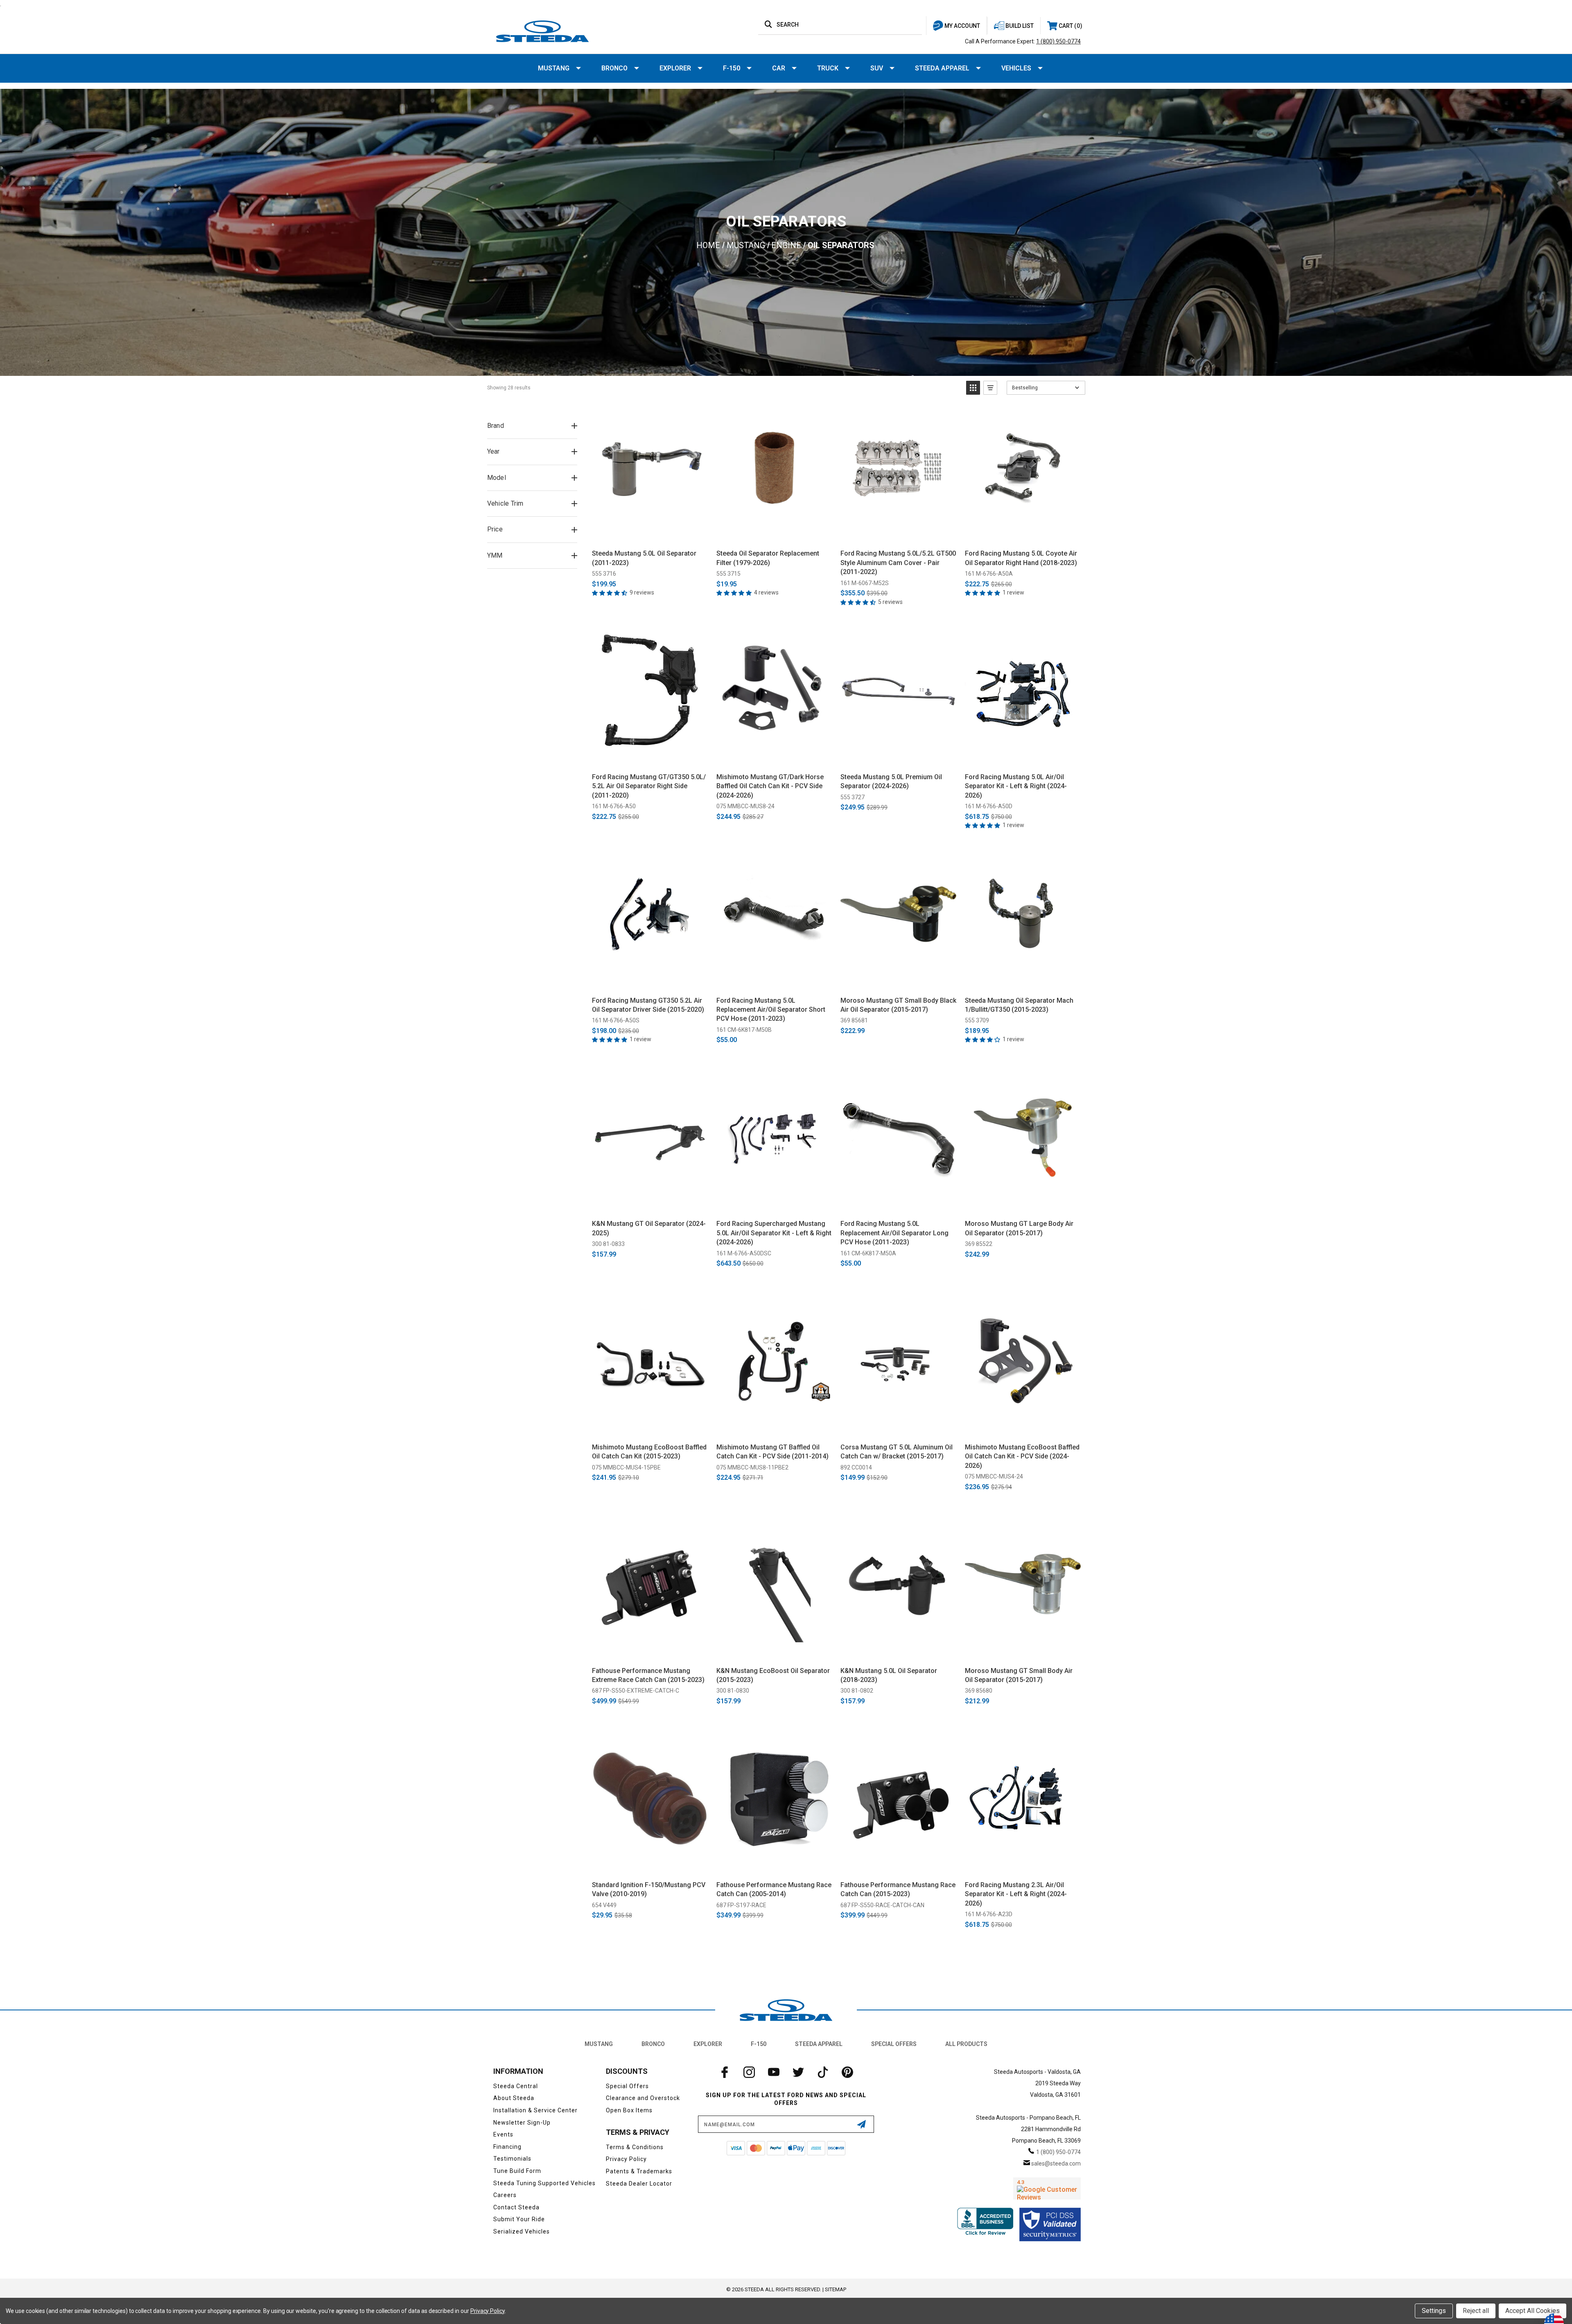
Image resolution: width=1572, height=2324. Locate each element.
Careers (505, 2195)
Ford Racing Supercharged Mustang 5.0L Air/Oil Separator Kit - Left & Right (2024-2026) (774, 1233)
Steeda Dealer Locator (639, 2184)
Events (503, 2134)
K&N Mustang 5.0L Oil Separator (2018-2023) (889, 1675)
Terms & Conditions (635, 2147)
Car (779, 68)
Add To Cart (650, 534)
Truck (828, 68)
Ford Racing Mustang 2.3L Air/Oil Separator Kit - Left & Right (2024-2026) (1016, 1894)
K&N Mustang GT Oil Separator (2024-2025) (649, 1228)
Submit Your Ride (519, 2219)
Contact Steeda (516, 2207)
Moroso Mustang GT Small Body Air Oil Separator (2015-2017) (1019, 1675)
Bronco (614, 68)
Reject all (1476, 2311)
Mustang (554, 68)
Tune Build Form (517, 2171)
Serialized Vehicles (522, 2231)
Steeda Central (516, 2086)
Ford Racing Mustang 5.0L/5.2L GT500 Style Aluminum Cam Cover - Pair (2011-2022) (898, 563)
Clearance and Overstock (643, 2098)
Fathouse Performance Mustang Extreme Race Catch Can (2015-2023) (648, 1675)
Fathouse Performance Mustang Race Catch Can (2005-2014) (774, 1889)
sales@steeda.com (1056, 2163)
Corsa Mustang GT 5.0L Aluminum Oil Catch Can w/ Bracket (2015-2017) (897, 1452)
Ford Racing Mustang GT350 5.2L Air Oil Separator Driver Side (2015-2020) (648, 1005)
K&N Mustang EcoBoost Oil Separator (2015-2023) (773, 1675)
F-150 (732, 68)
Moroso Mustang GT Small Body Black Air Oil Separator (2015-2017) (898, 1005)
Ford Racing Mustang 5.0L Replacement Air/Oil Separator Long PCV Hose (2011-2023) (894, 1233)
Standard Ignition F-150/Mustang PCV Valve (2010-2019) (649, 1889)
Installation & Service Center (535, 2110)
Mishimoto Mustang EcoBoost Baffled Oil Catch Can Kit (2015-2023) (649, 1452)
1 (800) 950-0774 (1058, 41)
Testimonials (512, 2159)
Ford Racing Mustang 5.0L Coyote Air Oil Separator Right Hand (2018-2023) (1021, 558)
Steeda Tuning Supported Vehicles (544, 2183)
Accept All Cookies (1532, 2311)
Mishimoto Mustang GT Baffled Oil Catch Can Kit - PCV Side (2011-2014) (772, 1452)
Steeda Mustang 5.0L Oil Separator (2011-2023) (644, 558)
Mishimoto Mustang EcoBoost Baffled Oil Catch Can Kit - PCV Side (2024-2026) (1022, 1456)
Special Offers (894, 2044)
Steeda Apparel (942, 68)
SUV (877, 68)
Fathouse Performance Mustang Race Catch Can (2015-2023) (898, 1889)
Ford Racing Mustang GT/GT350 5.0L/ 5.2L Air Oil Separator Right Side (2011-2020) (649, 786)
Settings (1434, 2311)
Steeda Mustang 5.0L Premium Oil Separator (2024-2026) (891, 781)
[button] (973, 388)
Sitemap (836, 2289)
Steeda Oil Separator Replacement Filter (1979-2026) (768, 558)
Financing (507, 2147)
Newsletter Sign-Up (522, 2123)
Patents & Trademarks (639, 2171)
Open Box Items (629, 2110)
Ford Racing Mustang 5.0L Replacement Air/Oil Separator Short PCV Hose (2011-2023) (771, 1010)
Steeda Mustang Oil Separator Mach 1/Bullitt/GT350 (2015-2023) (1019, 1005)
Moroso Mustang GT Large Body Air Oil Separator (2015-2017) (1019, 1228)
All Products (966, 2044)
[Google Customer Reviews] (1047, 2188)
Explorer (675, 68)
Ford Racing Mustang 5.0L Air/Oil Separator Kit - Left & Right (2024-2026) (1016, 786)
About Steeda (514, 2098)
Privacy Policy (626, 2159)
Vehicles (1016, 68)
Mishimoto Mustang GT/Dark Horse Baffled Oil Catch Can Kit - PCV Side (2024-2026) (770, 786)
